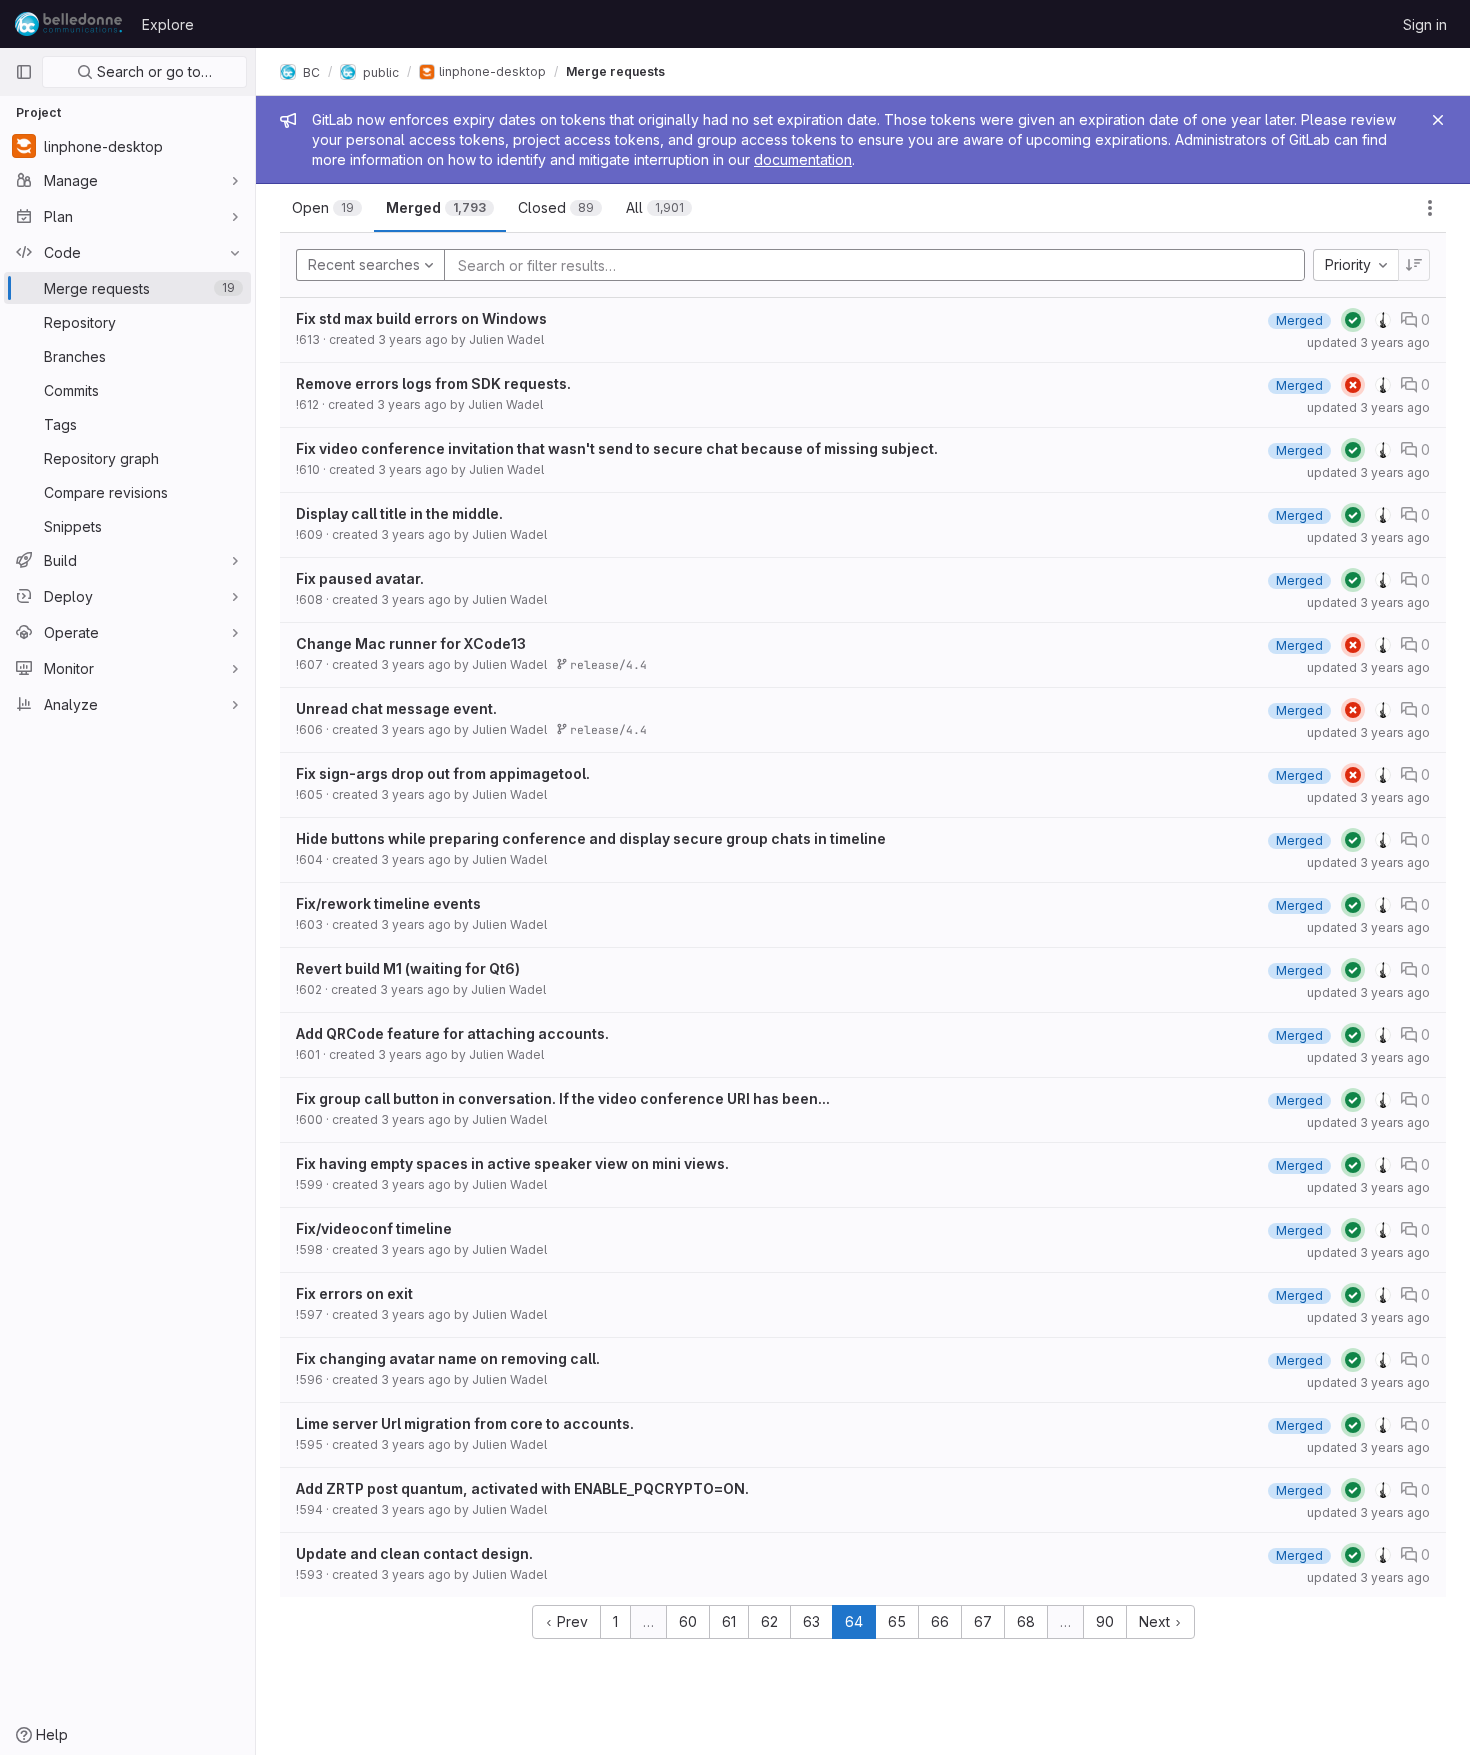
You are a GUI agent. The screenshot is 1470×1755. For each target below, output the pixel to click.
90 (1105, 1621)
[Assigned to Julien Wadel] (1383, 320)
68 (1026, 1621)
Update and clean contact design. (414, 1553)
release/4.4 (605, 664)
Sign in (1425, 24)
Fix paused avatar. (360, 578)
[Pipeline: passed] (1353, 320)
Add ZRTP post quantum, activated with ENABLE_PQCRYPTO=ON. (522, 1488)
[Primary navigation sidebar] (24, 72)
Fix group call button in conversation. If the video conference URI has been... (563, 1098)
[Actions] (1430, 208)
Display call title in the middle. (399, 513)
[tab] (327, 208)
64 (854, 1621)
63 (811, 1621)
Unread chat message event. (396, 708)
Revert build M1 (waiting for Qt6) (408, 968)
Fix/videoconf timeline (374, 1228)
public (379, 71)
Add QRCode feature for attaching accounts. (452, 1033)
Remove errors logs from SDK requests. (433, 383)
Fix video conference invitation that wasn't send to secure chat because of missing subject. (617, 448)
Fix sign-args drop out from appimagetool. (443, 773)
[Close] (1438, 120)
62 (769, 1621)
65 (897, 1621)
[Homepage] (68, 24)
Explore (168, 24)
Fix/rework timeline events (388, 903)
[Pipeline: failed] (1353, 385)
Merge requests (615, 71)
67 (983, 1621)
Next (1156, 1621)
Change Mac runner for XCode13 (411, 643)
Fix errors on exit (354, 1293)
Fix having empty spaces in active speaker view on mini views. (512, 1163)
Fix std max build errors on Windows (421, 318)
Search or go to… (152, 71)
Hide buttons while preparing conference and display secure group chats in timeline (591, 838)
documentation (803, 159)
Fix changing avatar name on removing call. (448, 1358)
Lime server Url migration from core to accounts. (465, 1423)
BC (310, 71)
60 (688, 1621)
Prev (570, 1621)
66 (940, 1621)
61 (729, 1621)
